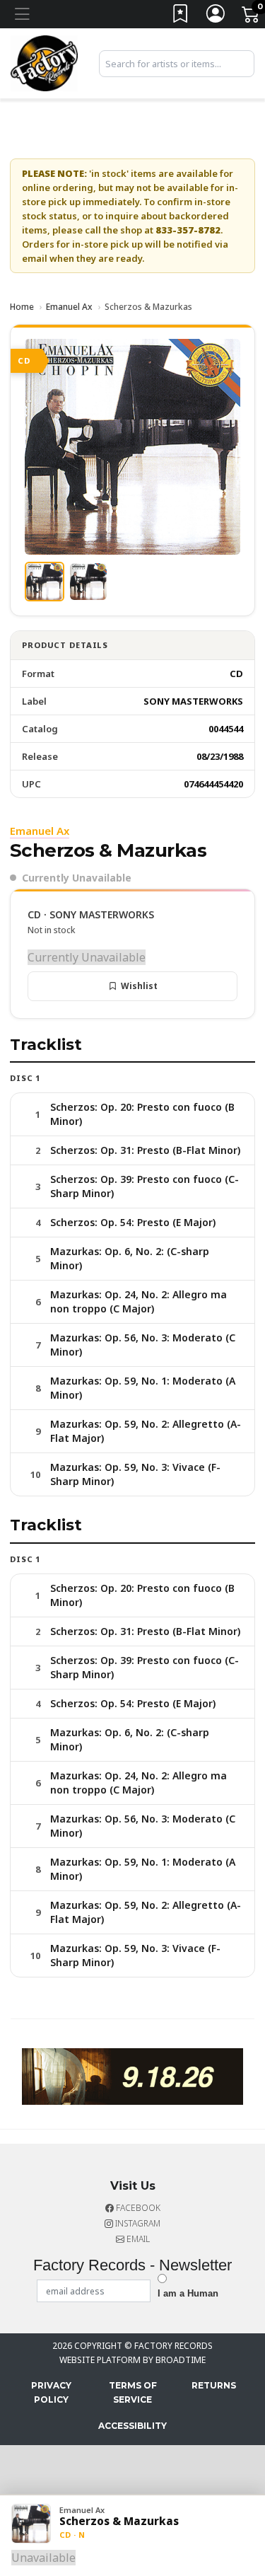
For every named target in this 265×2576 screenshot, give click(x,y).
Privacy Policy (51, 2392)
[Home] (44, 62)
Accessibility (132, 2426)
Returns (214, 2385)
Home (22, 307)
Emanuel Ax (69, 307)
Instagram (137, 2223)
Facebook (137, 2208)
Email (137, 2239)
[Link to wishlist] (181, 17)
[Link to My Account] (216, 17)
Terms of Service (133, 2392)
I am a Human (188, 2293)
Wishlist (139, 986)
